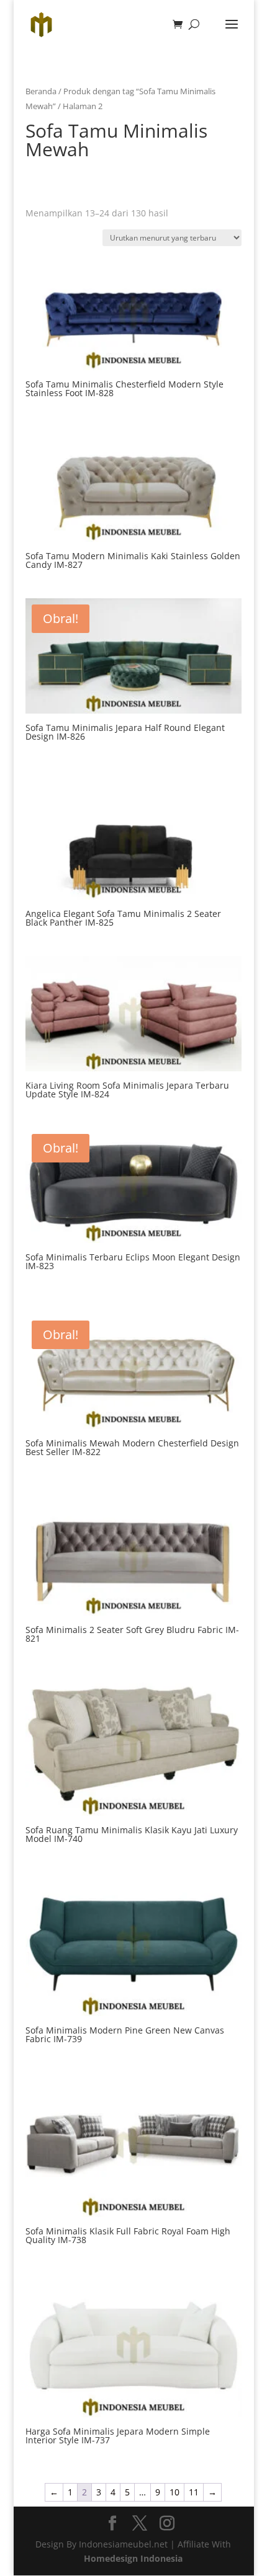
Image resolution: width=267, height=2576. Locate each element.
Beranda (41, 91)
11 (194, 2492)
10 (174, 2492)
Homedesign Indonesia (133, 2558)
